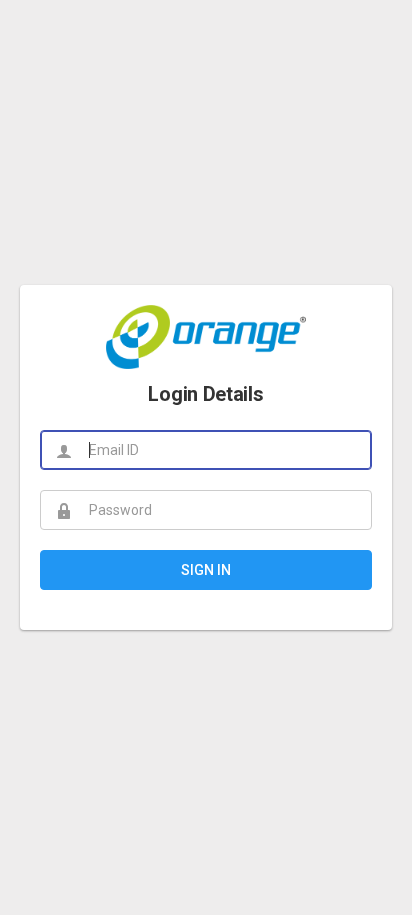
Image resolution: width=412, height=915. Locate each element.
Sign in (206, 570)
